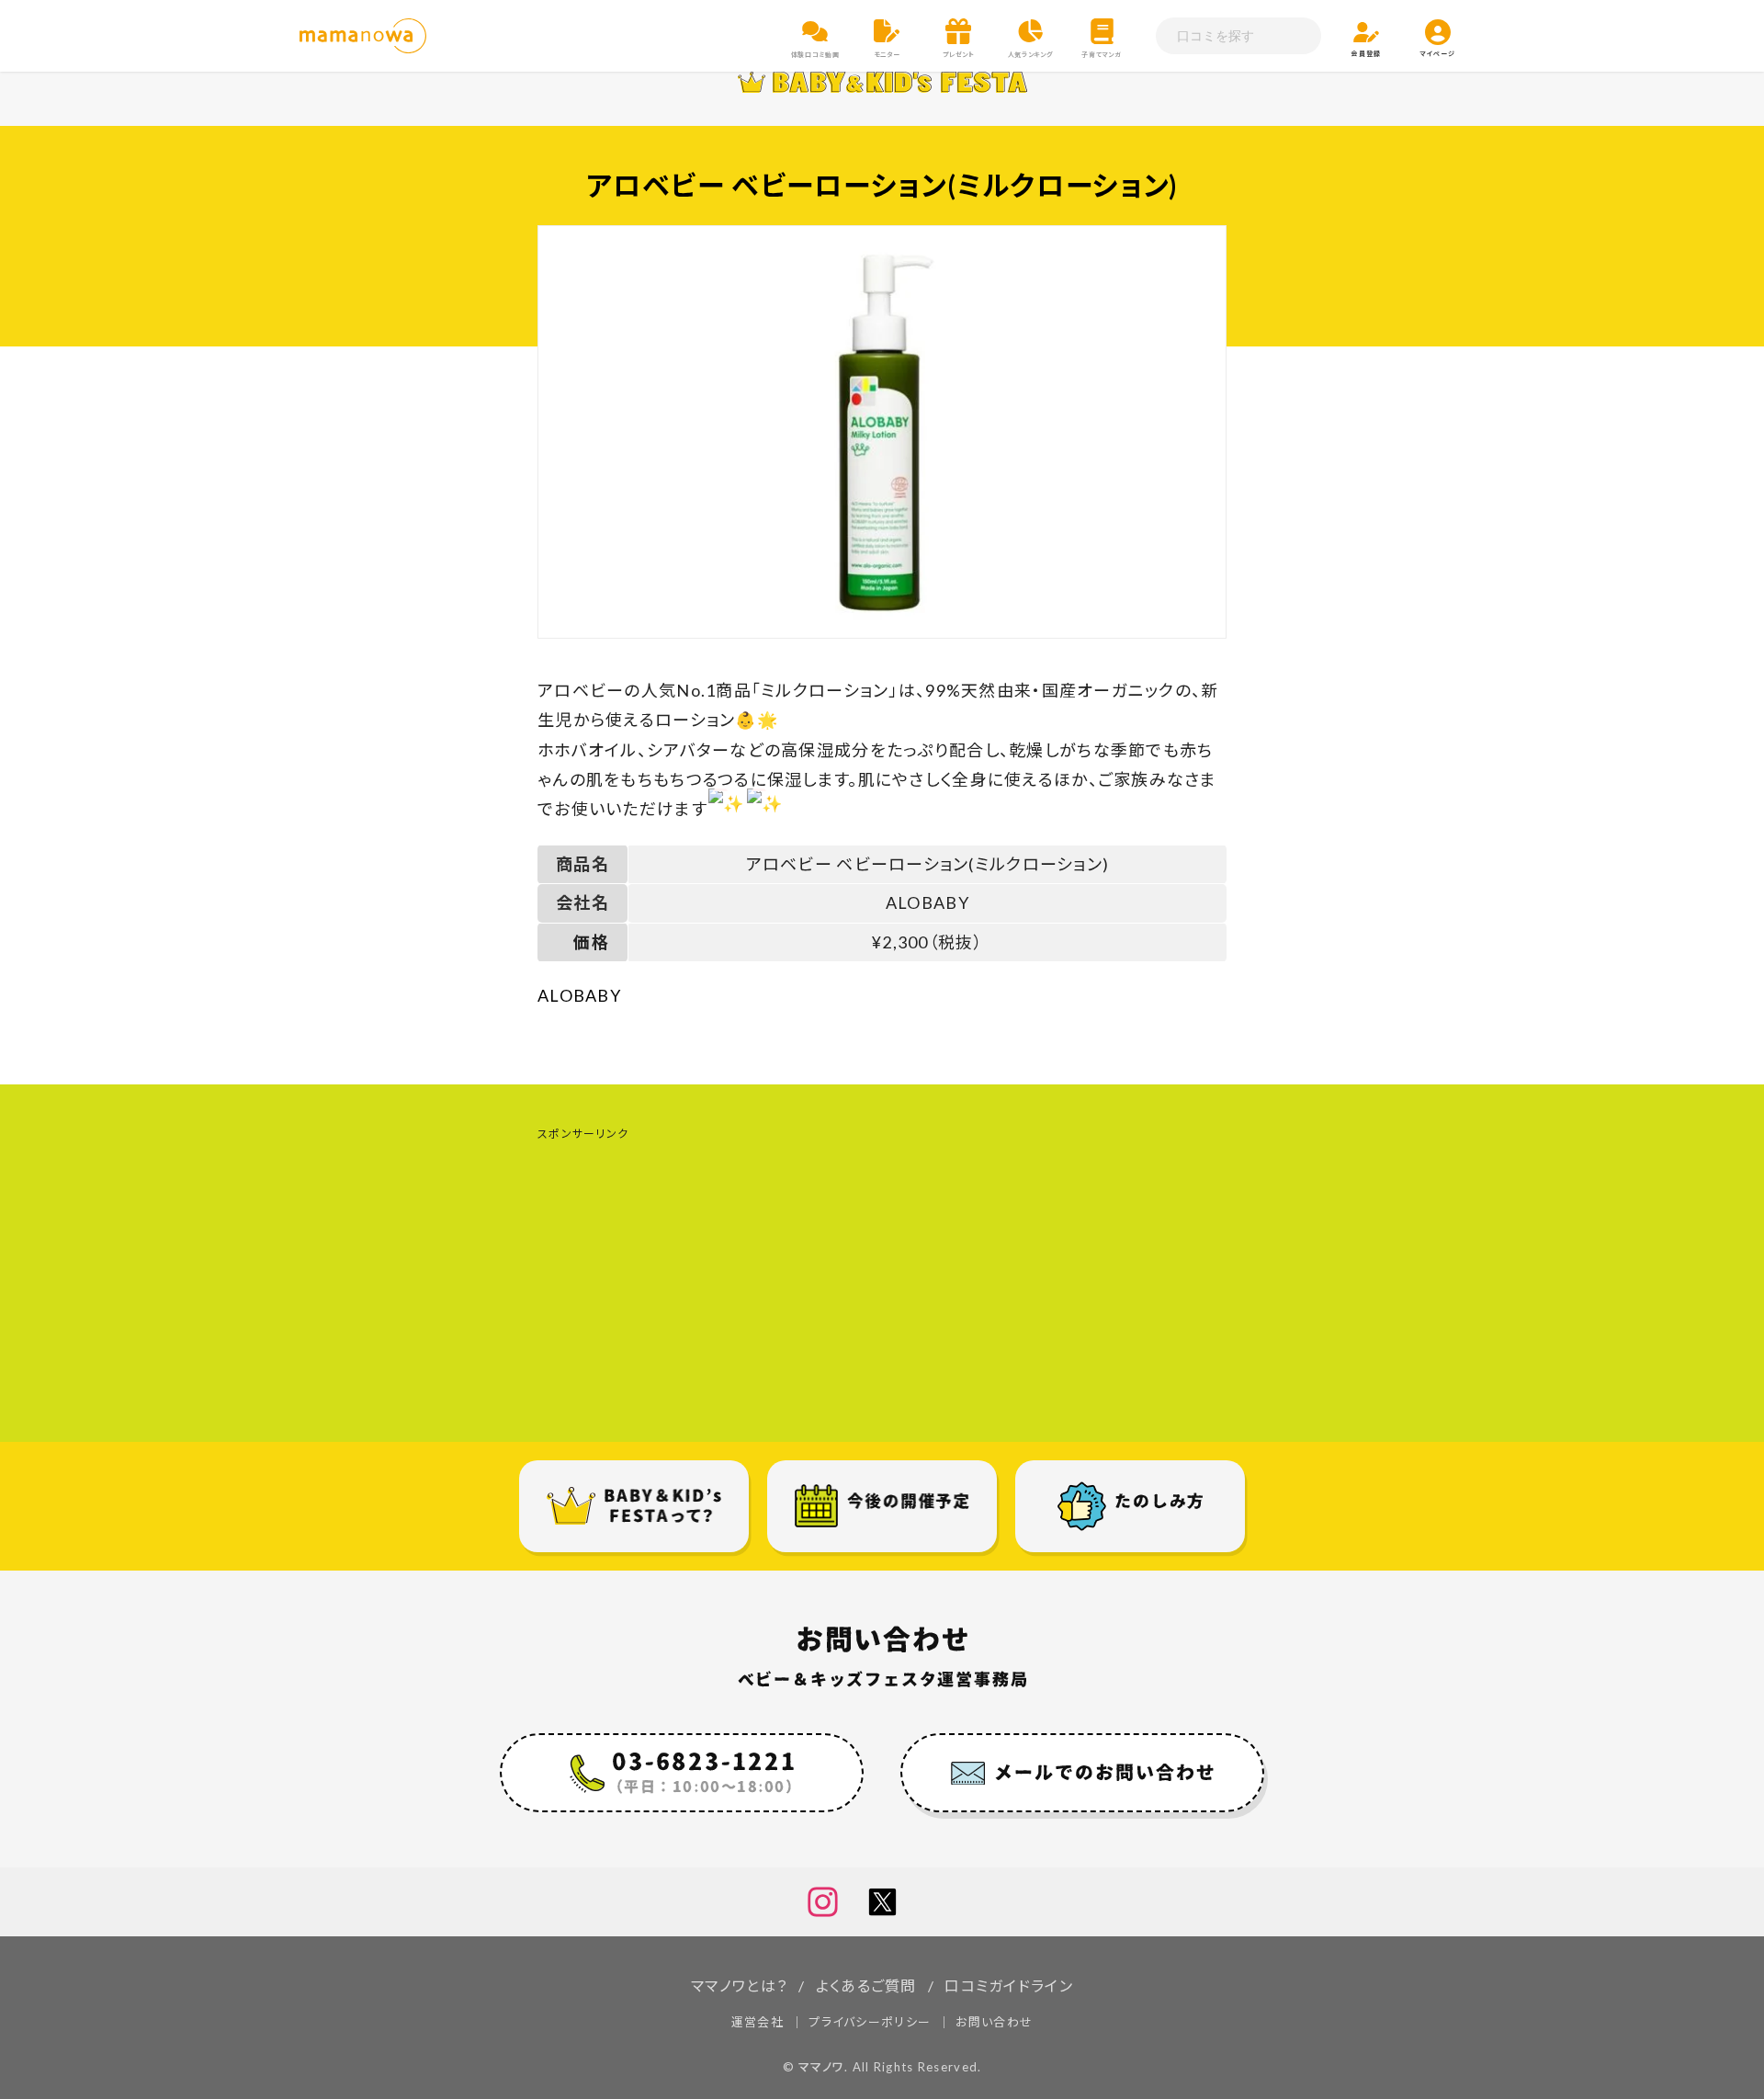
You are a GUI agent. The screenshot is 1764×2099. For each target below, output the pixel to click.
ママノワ (821, 2067)
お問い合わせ (994, 2022)
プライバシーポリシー (870, 2022)
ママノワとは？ (739, 1986)
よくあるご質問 (866, 1986)
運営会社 (758, 2022)
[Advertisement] (882, 1276)
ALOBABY (579, 995)
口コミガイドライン (1009, 1986)
